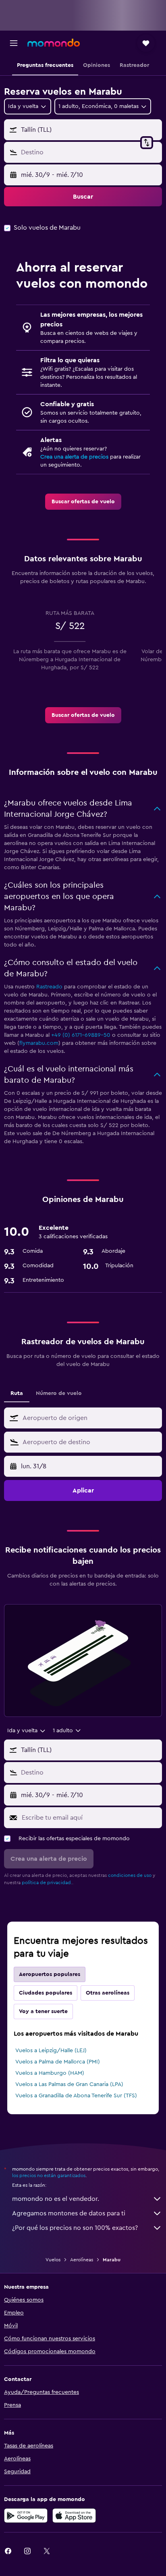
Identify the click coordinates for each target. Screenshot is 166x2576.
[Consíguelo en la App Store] (74, 2516)
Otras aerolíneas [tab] (108, 1993)
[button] (14, 43)
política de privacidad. (47, 1883)
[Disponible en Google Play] (26, 2516)
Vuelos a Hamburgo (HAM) (50, 2073)
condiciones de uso (130, 1875)
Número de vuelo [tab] (59, 1393)
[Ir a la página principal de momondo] (54, 43)
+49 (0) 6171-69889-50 (81, 1035)
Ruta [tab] (17, 1393)
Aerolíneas (82, 2260)
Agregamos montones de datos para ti (69, 2213)
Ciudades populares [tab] (46, 1993)
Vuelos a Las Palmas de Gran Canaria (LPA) (69, 2084)
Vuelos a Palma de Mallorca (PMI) (58, 2062)
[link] (83, 502)
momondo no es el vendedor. (56, 2199)
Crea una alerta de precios (74, 457)
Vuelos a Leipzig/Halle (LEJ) (51, 2051)
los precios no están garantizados (49, 2175)
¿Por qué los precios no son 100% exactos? (75, 2228)
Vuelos (53, 2260)
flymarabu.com (39, 1043)
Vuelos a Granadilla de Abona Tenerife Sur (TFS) (76, 2096)
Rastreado (49, 987)
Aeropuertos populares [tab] (50, 1974)
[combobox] (90, 1418)
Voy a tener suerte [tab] (43, 2011)
